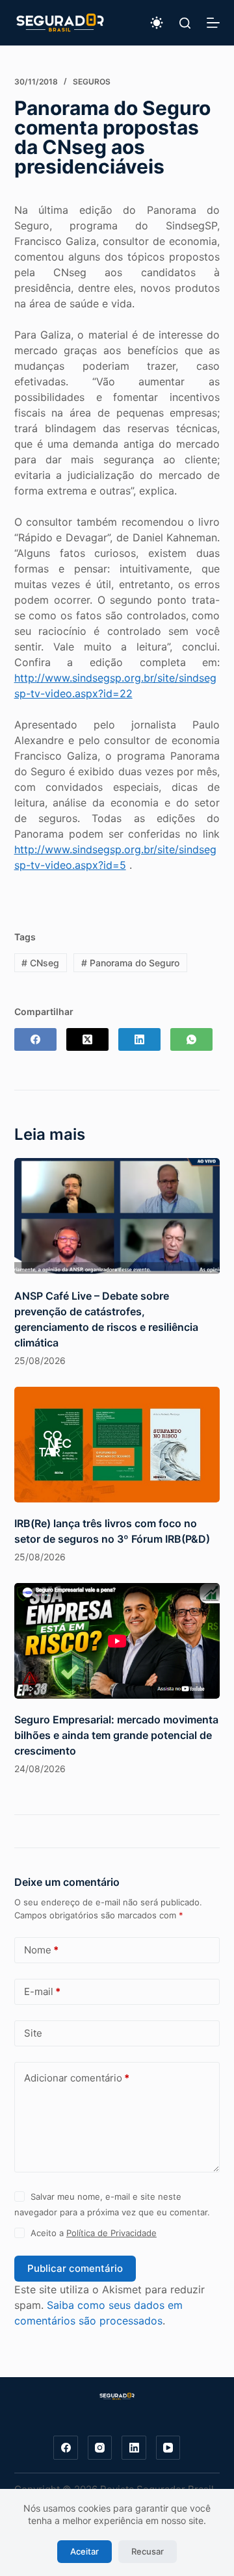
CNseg (40, 963)
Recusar (148, 2551)
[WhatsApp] (191, 1039)
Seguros (92, 82)
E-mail (42, 1991)
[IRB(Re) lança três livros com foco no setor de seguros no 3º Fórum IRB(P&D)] (117, 1445)
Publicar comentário (75, 2268)
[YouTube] (168, 2448)
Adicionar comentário (77, 2078)
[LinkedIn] (139, 1039)
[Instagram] (100, 2448)
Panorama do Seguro (130, 963)
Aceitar (84, 2551)
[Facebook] (35, 1039)
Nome (41, 1950)
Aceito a (94, 2233)
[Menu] (213, 23)
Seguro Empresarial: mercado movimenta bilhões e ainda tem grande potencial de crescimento (116, 1735)
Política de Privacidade (111, 2233)
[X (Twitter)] (87, 1039)
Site (33, 2033)
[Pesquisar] (185, 23)
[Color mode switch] (157, 23)
